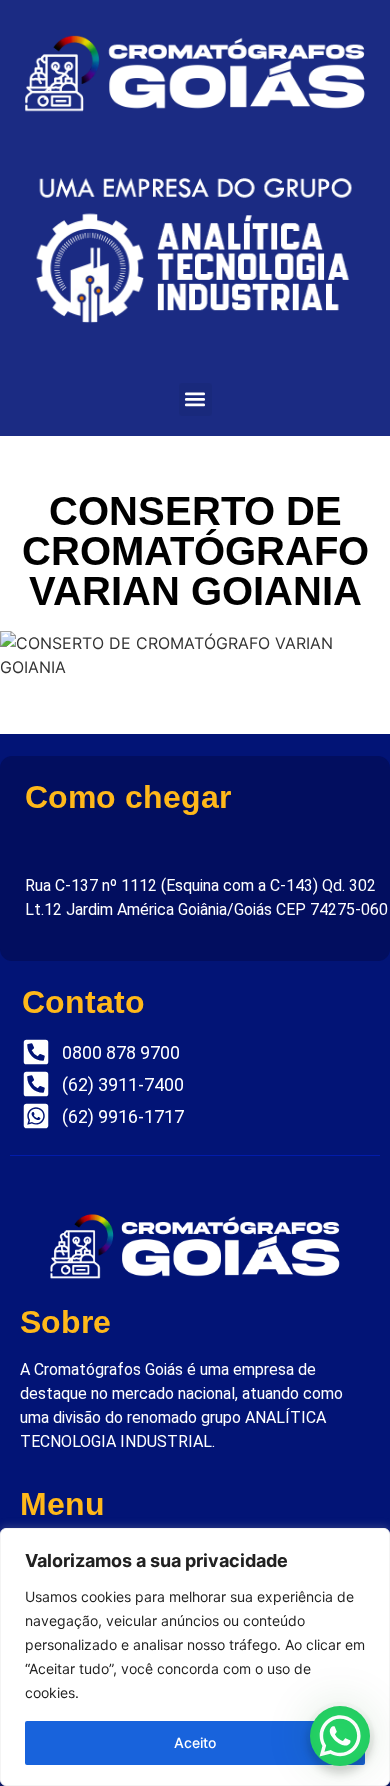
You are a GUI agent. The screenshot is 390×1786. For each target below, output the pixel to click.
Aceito (195, 1742)
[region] (195, 1657)
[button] (195, 399)
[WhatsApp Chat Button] (340, 1736)
